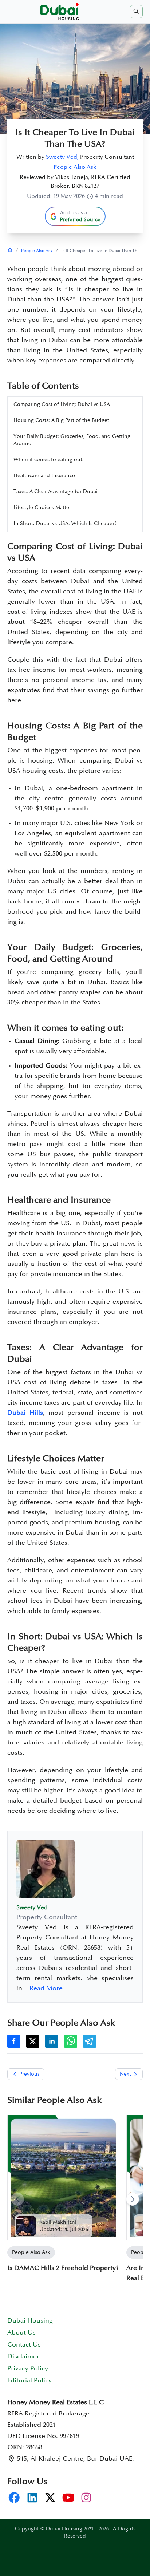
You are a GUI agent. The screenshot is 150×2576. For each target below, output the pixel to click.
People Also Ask (75, 167)
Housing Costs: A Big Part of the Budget (61, 420)
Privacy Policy (28, 2369)
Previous (29, 2074)
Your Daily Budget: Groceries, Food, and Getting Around (72, 440)
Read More (46, 1988)
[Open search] (136, 12)
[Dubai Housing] (10, 251)
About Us (21, 2333)
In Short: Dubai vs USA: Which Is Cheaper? (65, 523)
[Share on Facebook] (14, 2041)
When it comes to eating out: (49, 460)
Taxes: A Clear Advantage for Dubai (56, 491)
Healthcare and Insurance (44, 476)
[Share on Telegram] (90, 2041)
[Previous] (17, 2199)
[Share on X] (33, 2041)
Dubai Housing (30, 2321)
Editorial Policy (29, 2381)
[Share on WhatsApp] (71, 2041)
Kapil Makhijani (58, 2222)
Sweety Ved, (62, 157)
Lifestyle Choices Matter (42, 507)
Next (125, 2074)
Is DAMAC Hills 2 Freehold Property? (63, 2268)
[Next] (133, 2199)
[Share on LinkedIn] (52, 2041)
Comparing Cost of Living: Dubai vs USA (62, 404)
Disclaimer (23, 2357)
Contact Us (24, 2345)
